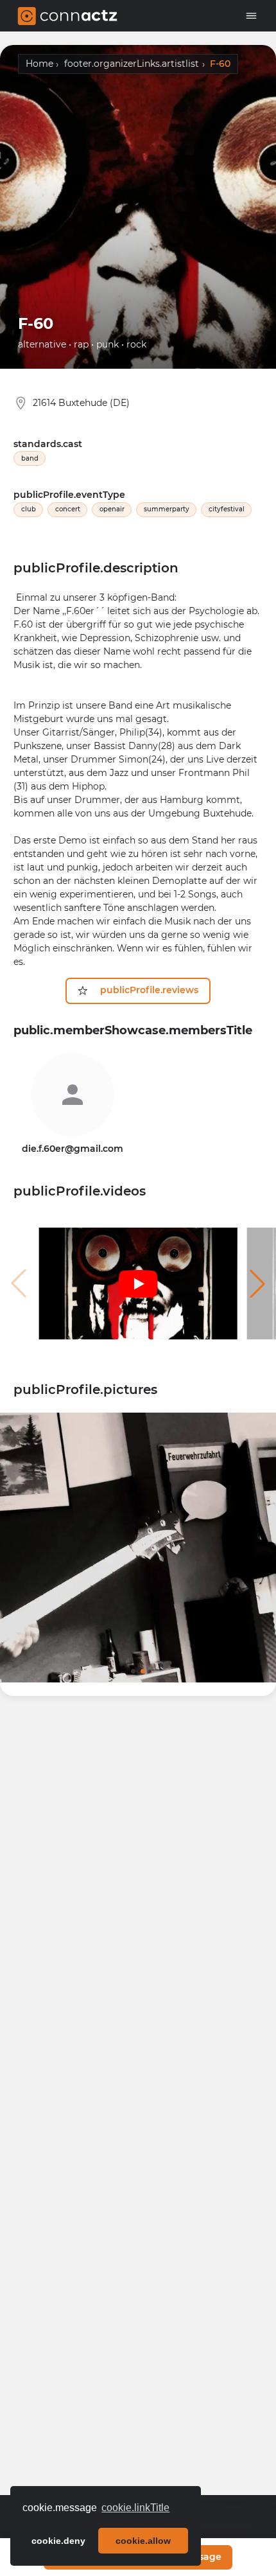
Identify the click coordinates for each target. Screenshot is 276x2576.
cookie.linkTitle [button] (135, 2508)
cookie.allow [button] (143, 2541)
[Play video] (138, 1284)
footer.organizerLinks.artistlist (132, 64)
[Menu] (253, 16)
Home (39, 64)
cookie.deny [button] (58, 2541)
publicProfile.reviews (147, 990)
